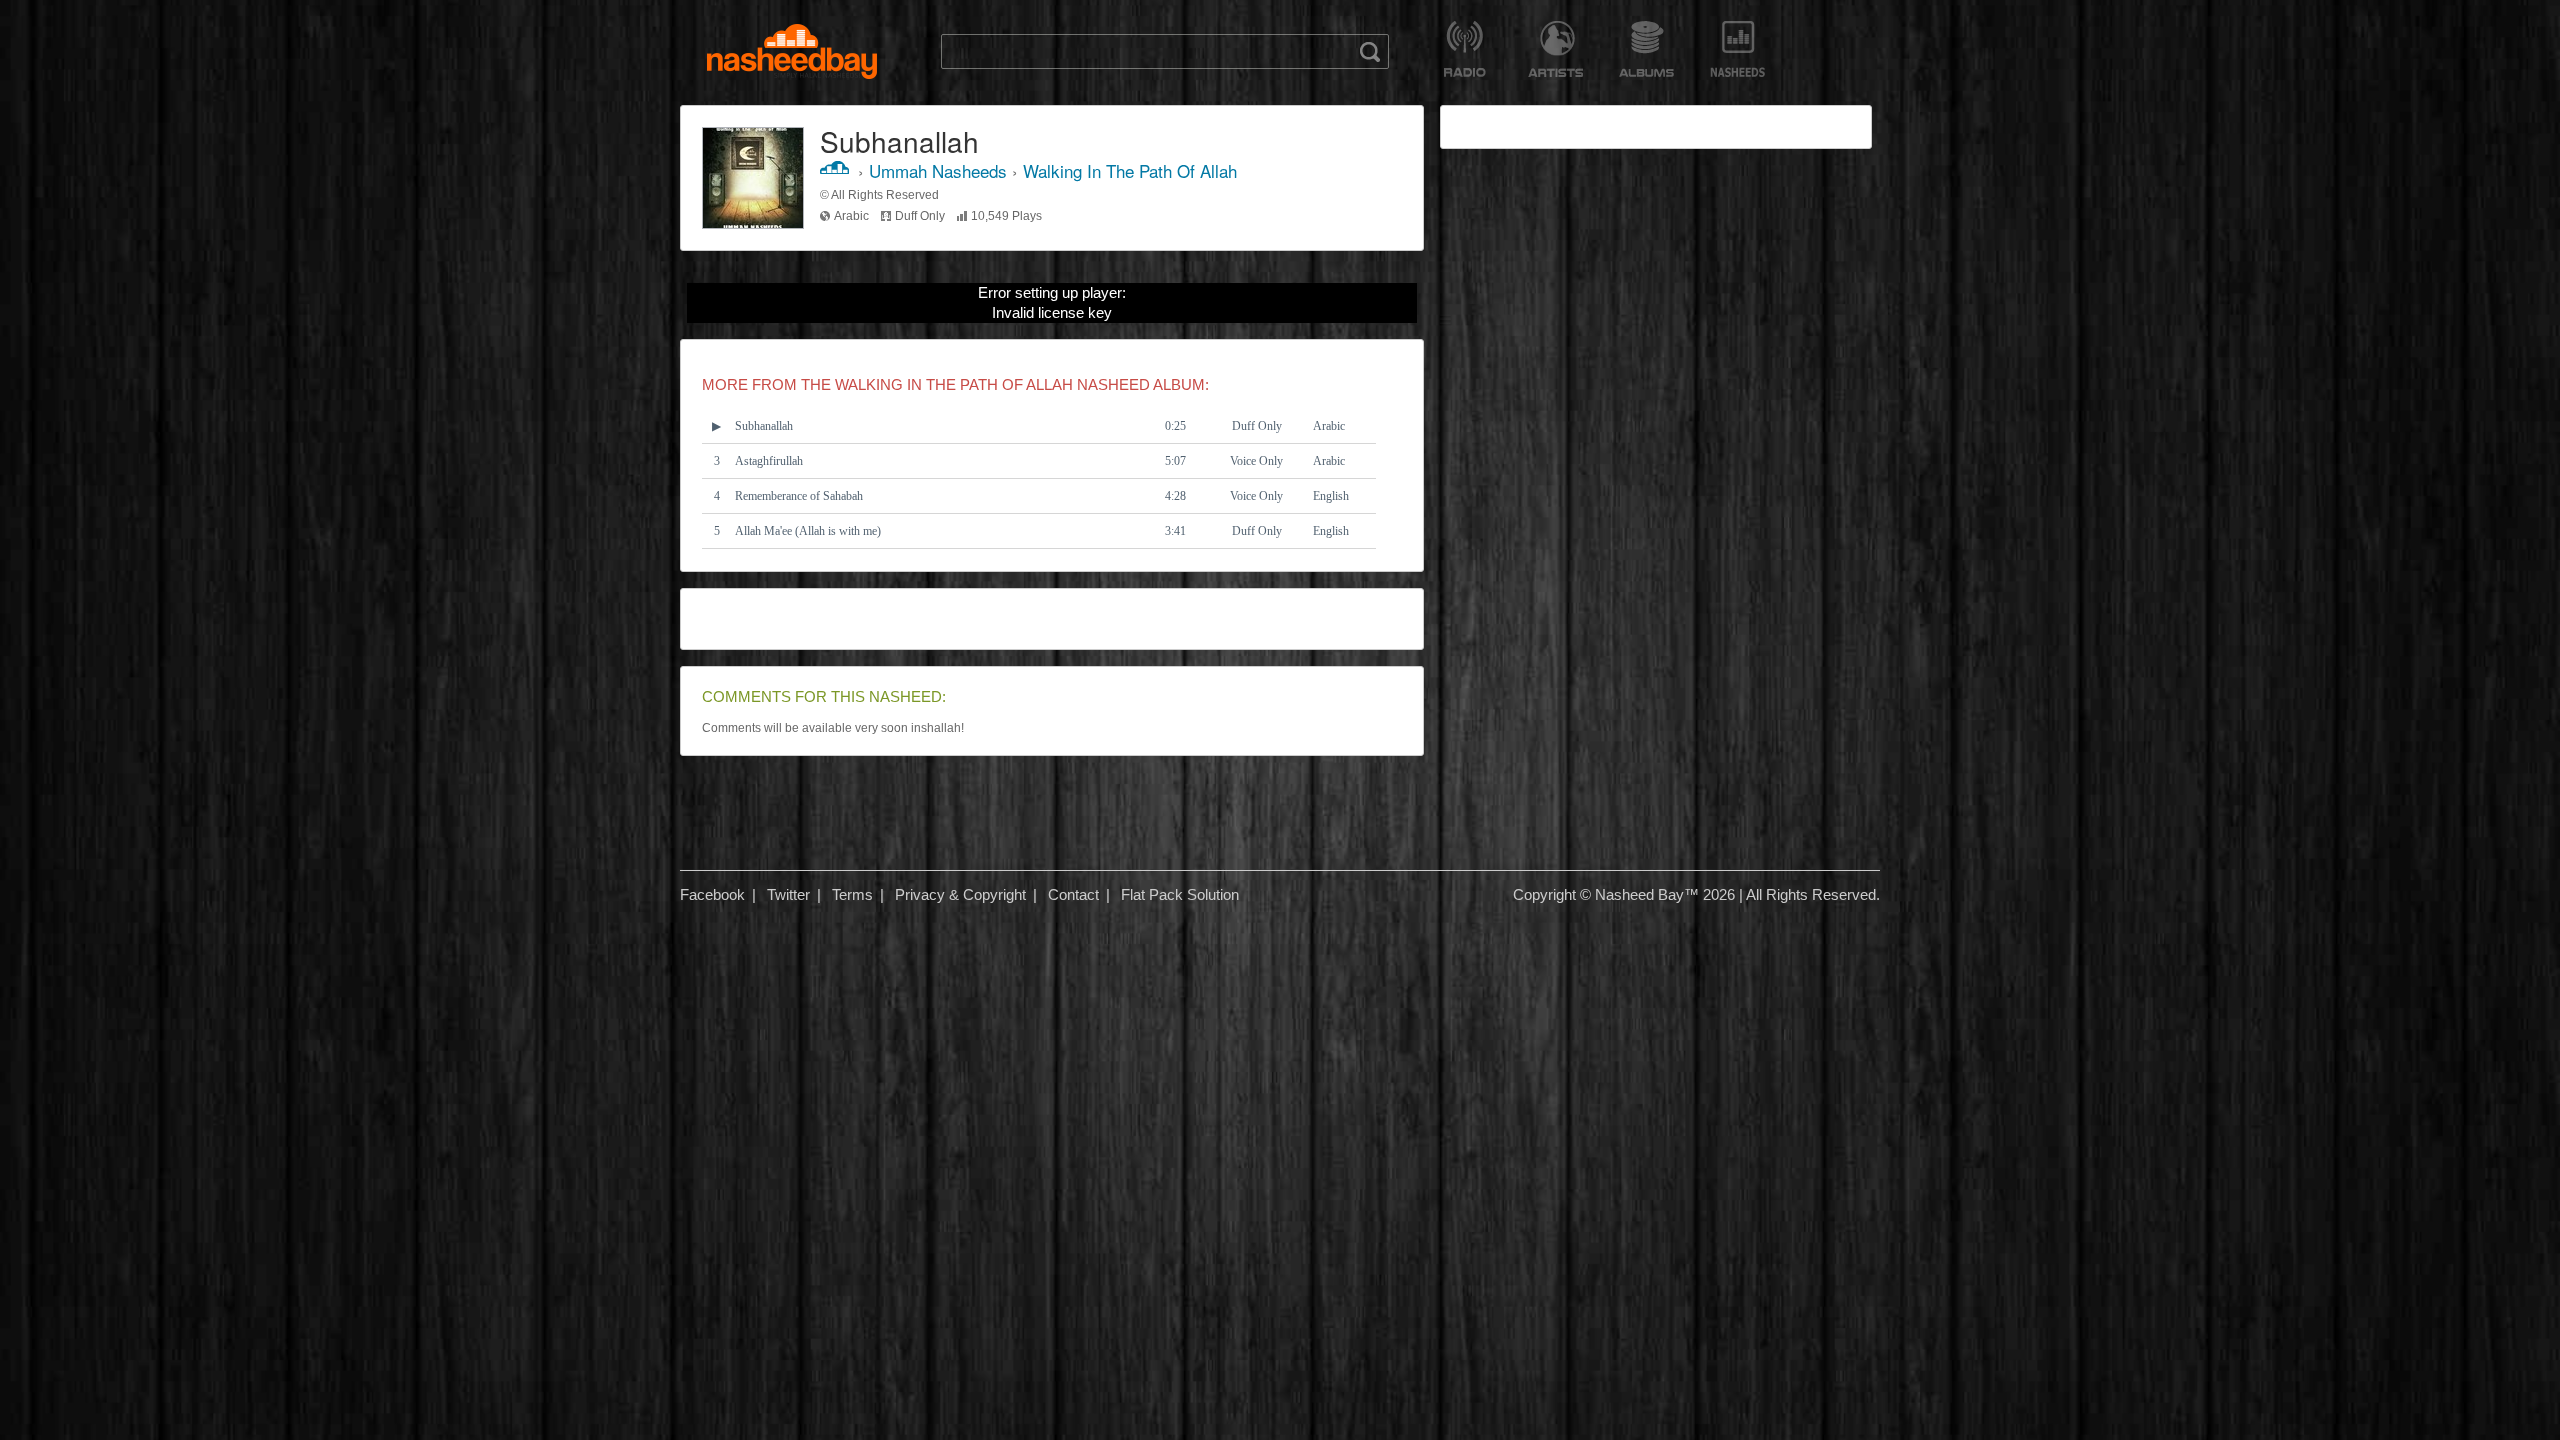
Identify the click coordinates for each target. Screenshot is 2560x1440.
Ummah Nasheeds (938, 170)
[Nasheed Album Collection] (1646, 49)
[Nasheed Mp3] (792, 51)
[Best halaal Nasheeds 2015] (1737, 49)
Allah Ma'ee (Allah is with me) (808, 531)
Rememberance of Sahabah (799, 496)
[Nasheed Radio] (1464, 49)
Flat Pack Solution (1180, 894)
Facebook (712, 894)
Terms (852, 894)
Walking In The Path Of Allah (1130, 170)
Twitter (788, 894)
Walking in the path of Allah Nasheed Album (1020, 384)
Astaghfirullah (769, 461)
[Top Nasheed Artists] (1555, 49)
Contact (1073, 894)
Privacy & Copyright (960, 894)
